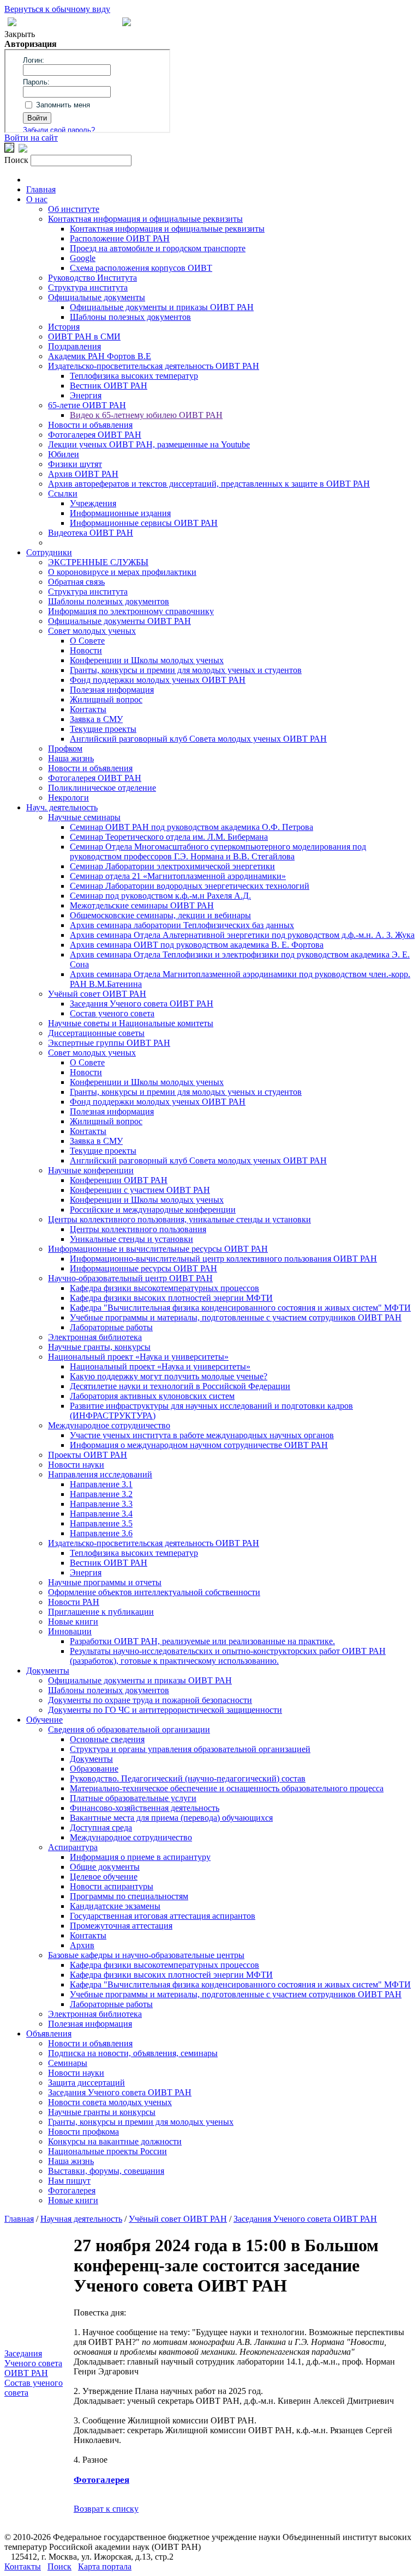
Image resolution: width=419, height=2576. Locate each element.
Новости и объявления (90, 425)
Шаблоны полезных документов (130, 317)
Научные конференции (91, 1170)
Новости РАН (74, 1602)
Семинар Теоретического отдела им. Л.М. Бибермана (169, 837)
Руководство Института (92, 278)
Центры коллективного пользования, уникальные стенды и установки (179, 1219)
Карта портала (105, 2566)
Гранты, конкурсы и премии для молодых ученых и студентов (186, 670)
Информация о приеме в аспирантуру (140, 1857)
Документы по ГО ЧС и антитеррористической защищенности (165, 1710)
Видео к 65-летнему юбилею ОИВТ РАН (146, 415)
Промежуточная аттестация (121, 1926)
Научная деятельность (81, 2219)
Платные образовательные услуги (133, 1798)
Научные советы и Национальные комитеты (131, 1023)
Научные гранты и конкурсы (102, 2112)
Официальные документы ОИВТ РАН (119, 621)
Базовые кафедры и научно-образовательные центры (146, 1955)
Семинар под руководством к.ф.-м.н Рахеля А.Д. (160, 896)
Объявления (49, 2033)
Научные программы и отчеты (105, 1582)
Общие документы (105, 1867)
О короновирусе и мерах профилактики (122, 572)
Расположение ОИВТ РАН (120, 238)
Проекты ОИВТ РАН (88, 1455)
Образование (94, 1769)
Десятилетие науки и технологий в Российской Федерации (180, 1386)
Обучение (44, 1720)
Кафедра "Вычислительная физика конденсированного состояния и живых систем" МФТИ (240, 1308)
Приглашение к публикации (101, 1612)
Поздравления (74, 346)
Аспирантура (73, 1847)
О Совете (87, 641)
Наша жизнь (71, 758)
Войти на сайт (31, 138)
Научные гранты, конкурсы (99, 1347)
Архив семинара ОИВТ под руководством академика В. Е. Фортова (197, 945)
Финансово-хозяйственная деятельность (145, 1808)
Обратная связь (76, 582)
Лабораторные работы (111, 1327)
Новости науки (76, 1465)
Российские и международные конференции (153, 1210)
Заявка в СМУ (96, 719)
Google (83, 258)
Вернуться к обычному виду (57, 9)
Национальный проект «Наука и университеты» (138, 1357)
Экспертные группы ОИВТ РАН (109, 1043)
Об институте (74, 209)
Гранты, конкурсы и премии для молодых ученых (141, 2122)
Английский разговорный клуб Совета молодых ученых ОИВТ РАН (198, 739)
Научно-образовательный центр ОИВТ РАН (130, 1278)
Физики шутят (75, 464)
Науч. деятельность (62, 807)
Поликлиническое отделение (102, 788)
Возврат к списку (106, 2509)
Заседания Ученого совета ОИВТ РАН (142, 1004)
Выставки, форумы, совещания (106, 2171)
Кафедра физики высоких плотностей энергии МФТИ (171, 1298)
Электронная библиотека (95, 1337)
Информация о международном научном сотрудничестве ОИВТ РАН (199, 1445)
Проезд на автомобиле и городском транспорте (158, 248)
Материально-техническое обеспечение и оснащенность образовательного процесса (227, 1788)
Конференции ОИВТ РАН (119, 1180)
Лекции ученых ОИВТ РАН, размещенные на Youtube (149, 444)
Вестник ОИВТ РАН (109, 386)
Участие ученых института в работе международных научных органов (202, 1435)
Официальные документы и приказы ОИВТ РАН (162, 307)
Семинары (68, 2063)
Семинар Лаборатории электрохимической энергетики (172, 866)
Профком (65, 748)
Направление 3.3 (101, 1504)
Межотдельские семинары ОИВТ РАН (142, 905)
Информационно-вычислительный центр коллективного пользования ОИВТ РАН (223, 1259)
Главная (41, 189)
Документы (48, 1671)
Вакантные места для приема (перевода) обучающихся (171, 1818)
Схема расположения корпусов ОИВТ (141, 268)
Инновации (70, 1631)
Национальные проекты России (107, 2151)
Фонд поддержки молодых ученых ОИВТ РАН (158, 680)
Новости (86, 650)
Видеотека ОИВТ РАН (91, 533)
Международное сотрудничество (109, 1425)
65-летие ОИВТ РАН (87, 405)
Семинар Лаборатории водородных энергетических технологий (190, 886)
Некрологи (68, 798)
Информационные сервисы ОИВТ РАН (144, 523)
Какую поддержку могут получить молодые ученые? (169, 1376)
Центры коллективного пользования (138, 1229)
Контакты (88, 709)
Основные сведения (107, 1739)
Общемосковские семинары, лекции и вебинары (160, 915)
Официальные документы (97, 297)
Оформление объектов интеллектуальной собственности (154, 1592)
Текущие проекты (103, 729)
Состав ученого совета (112, 1013)
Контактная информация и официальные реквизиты (145, 219)
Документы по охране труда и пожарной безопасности (150, 1700)
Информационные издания (120, 513)
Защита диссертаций (86, 2083)
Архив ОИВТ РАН (83, 474)
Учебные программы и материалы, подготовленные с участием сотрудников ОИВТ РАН (236, 1317)
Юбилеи (64, 454)
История (64, 327)
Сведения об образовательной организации (129, 1729)
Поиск (59, 2566)
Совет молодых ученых (92, 631)
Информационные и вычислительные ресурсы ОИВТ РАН (158, 1249)
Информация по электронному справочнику (131, 611)
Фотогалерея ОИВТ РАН (95, 435)
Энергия (86, 395)
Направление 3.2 (101, 1494)
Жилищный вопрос (106, 699)
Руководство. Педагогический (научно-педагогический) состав (188, 1778)
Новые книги (73, 1622)
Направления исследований (100, 1474)
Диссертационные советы (96, 1033)
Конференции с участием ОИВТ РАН (140, 1190)
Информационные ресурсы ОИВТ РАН (143, 1268)
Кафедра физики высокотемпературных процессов (164, 1288)
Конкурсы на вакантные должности (115, 2141)
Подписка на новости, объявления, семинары (133, 2053)
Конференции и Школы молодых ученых (147, 660)
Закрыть (20, 34)
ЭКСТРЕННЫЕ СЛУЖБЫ (98, 562)
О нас (37, 199)
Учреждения (93, 503)
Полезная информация (112, 690)
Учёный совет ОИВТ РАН (97, 994)
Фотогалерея (72, 2190)
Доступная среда (101, 1828)
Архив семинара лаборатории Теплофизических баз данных (182, 925)
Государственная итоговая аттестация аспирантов (163, 1916)
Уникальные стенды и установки (131, 1239)
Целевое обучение (104, 1877)
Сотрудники (49, 552)
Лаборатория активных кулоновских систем (152, 1396)
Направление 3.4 (101, 1514)
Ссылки (63, 493)
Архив (82, 1945)
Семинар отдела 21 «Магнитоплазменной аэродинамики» (178, 876)
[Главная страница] (127, 23)
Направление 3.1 (101, 1484)
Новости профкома (83, 2132)
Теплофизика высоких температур (134, 376)
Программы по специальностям (129, 1896)
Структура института (88, 287)
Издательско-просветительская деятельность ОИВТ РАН (154, 366)
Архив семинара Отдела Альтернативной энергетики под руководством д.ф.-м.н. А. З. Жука (242, 935)
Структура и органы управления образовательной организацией (190, 1749)
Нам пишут (69, 2181)
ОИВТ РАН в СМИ (84, 337)
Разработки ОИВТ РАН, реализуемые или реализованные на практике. (202, 1641)
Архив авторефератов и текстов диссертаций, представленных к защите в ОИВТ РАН (209, 484)
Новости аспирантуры (112, 1886)
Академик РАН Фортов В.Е (100, 356)
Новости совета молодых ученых (110, 2102)
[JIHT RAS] (23, 150)
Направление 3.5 (101, 1523)
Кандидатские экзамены (115, 1906)
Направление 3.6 (101, 1533)
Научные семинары (84, 817)
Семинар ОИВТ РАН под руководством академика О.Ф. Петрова (191, 827)
